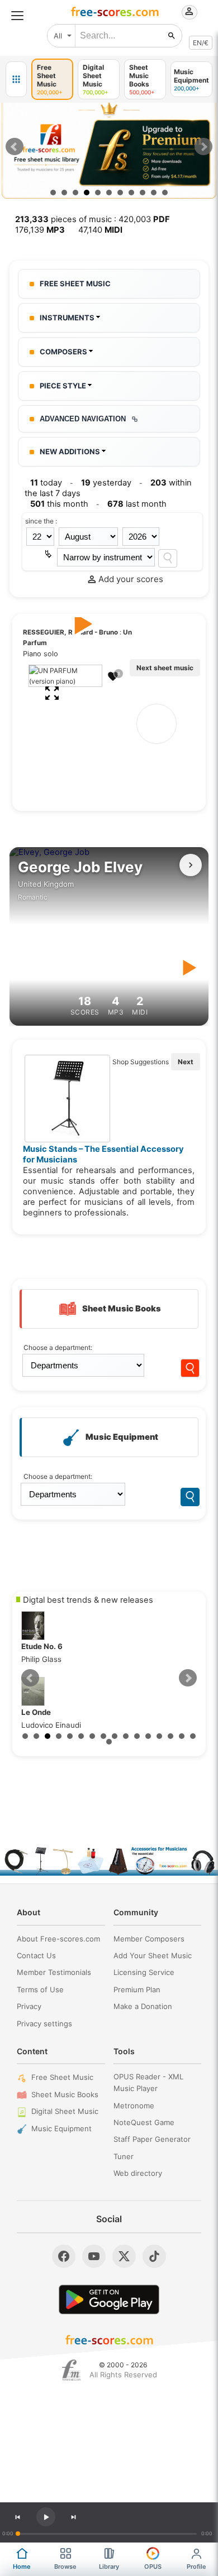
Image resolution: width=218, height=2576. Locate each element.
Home (22, 2567)
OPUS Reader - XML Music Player (148, 2082)
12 (148, 1736)
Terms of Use (40, 1989)
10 (154, 193)
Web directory (138, 2173)
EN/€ (201, 43)
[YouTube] (94, 2256)
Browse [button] (65, 2567)
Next (203, 147)
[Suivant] (191, 865)
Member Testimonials (54, 1972)
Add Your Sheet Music (153, 1955)
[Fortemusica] (71, 2370)
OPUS (153, 2567)
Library (109, 2567)
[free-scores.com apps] (16, 79)
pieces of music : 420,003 (93, 219)
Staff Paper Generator (152, 2139)
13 (159, 1736)
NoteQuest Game (144, 2122)
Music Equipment (61, 2128)
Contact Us (36, 1955)
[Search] (168, 558)
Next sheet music (165, 668)
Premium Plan (137, 1989)
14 (170, 1736)
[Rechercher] (172, 36)
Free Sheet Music (62, 2077)
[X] (124, 2256)
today (46, 483)
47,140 (100, 230)
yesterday (106, 483)
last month (137, 504)
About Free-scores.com (58, 1939)
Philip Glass (42, 1653)
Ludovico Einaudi (51, 1719)
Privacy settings (44, 2024)
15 (182, 1736)
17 (109, 1742)
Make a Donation (143, 2006)
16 (193, 1736)
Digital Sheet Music (65, 2111)
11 (165, 193)
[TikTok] (154, 2256)
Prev (15, 147)
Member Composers (149, 1939)
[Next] (74, 2517)
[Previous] (17, 2517)
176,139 (40, 230)
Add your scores (131, 579)
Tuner (124, 2156)
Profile (196, 2567)
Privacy (29, 2006)
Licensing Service (144, 1972)
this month (59, 504)
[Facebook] (64, 2256)
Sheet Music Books (65, 2094)
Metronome (134, 2106)
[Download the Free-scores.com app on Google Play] (109, 2299)
